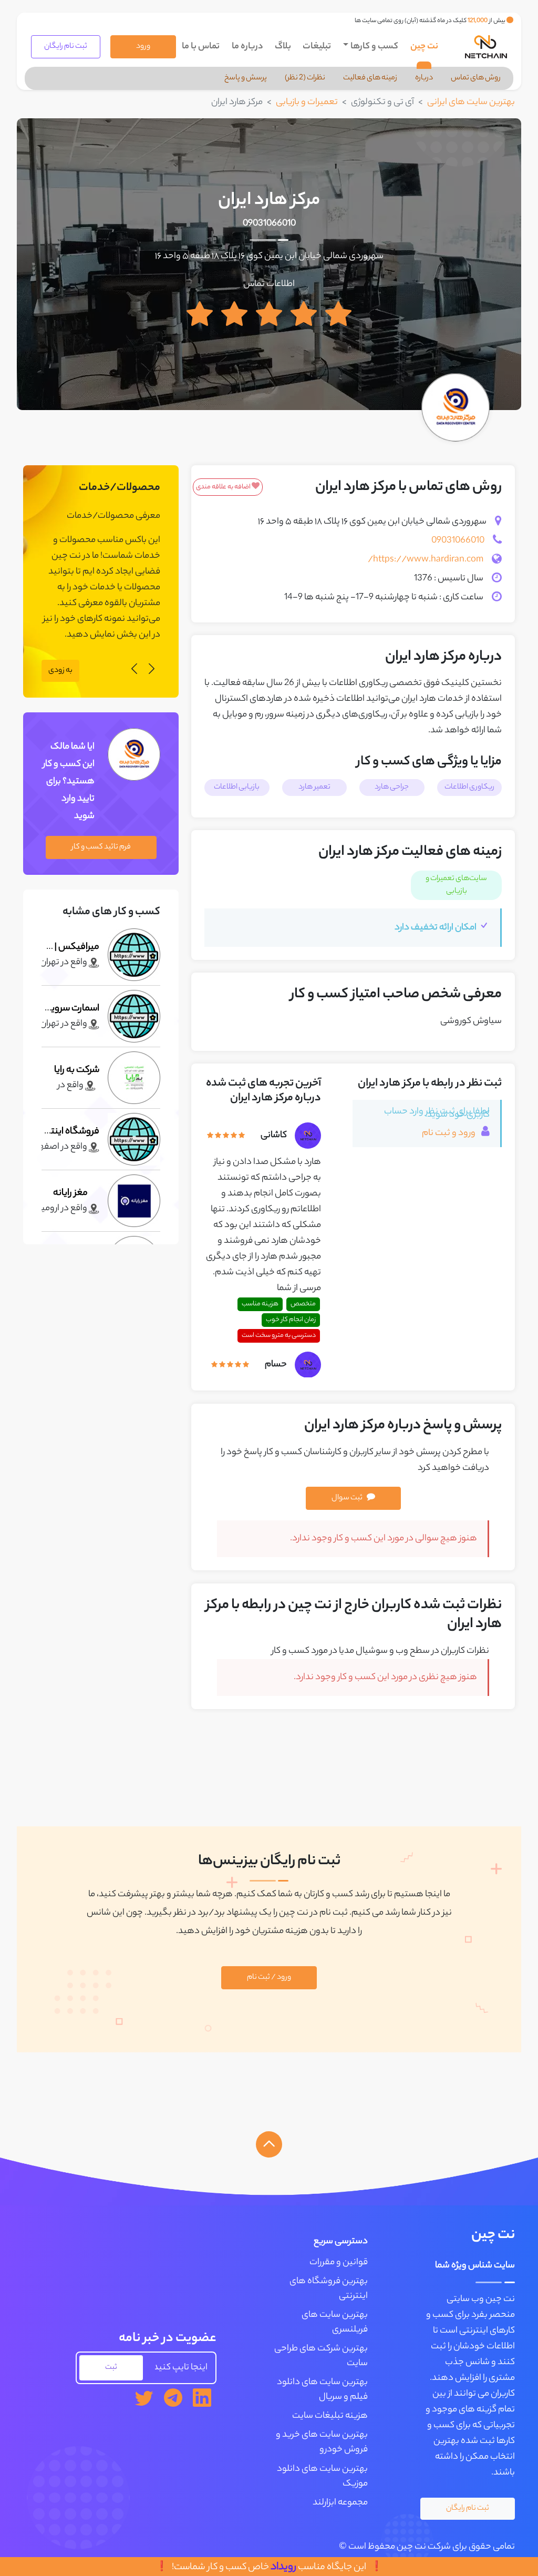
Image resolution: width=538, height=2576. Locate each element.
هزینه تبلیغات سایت (330, 2416)
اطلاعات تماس (269, 284)
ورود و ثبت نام (449, 1133)
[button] (152, 671)
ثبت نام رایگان (66, 47)
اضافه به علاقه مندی (224, 487)
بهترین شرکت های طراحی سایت (321, 2356)
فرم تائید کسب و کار (101, 847)
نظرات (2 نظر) (305, 78)
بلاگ (283, 47)
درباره (424, 78)
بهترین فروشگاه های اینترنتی (329, 2289)
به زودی (60, 671)
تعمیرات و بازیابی (307, 103)
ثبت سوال (347, 1498)
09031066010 (269, 224)
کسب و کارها (374, 47)
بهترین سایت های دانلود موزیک (322, 2477)
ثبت (111, 2368)
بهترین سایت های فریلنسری (335, 2323)
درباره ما (247, 47)
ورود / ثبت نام (269, 1978)
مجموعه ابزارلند (340, 2503)
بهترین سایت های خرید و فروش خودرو (322, 2442)
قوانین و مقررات (339, 2263)
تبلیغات (317, 47)
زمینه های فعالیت (370, 78)
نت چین (424, 47)
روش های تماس (476, 78)
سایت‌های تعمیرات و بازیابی (456, 885)
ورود (143, 47)
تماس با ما (201, 47)
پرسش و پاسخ (246, 78)
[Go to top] (269, 2144)
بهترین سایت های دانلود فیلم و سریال (322, 2390)
